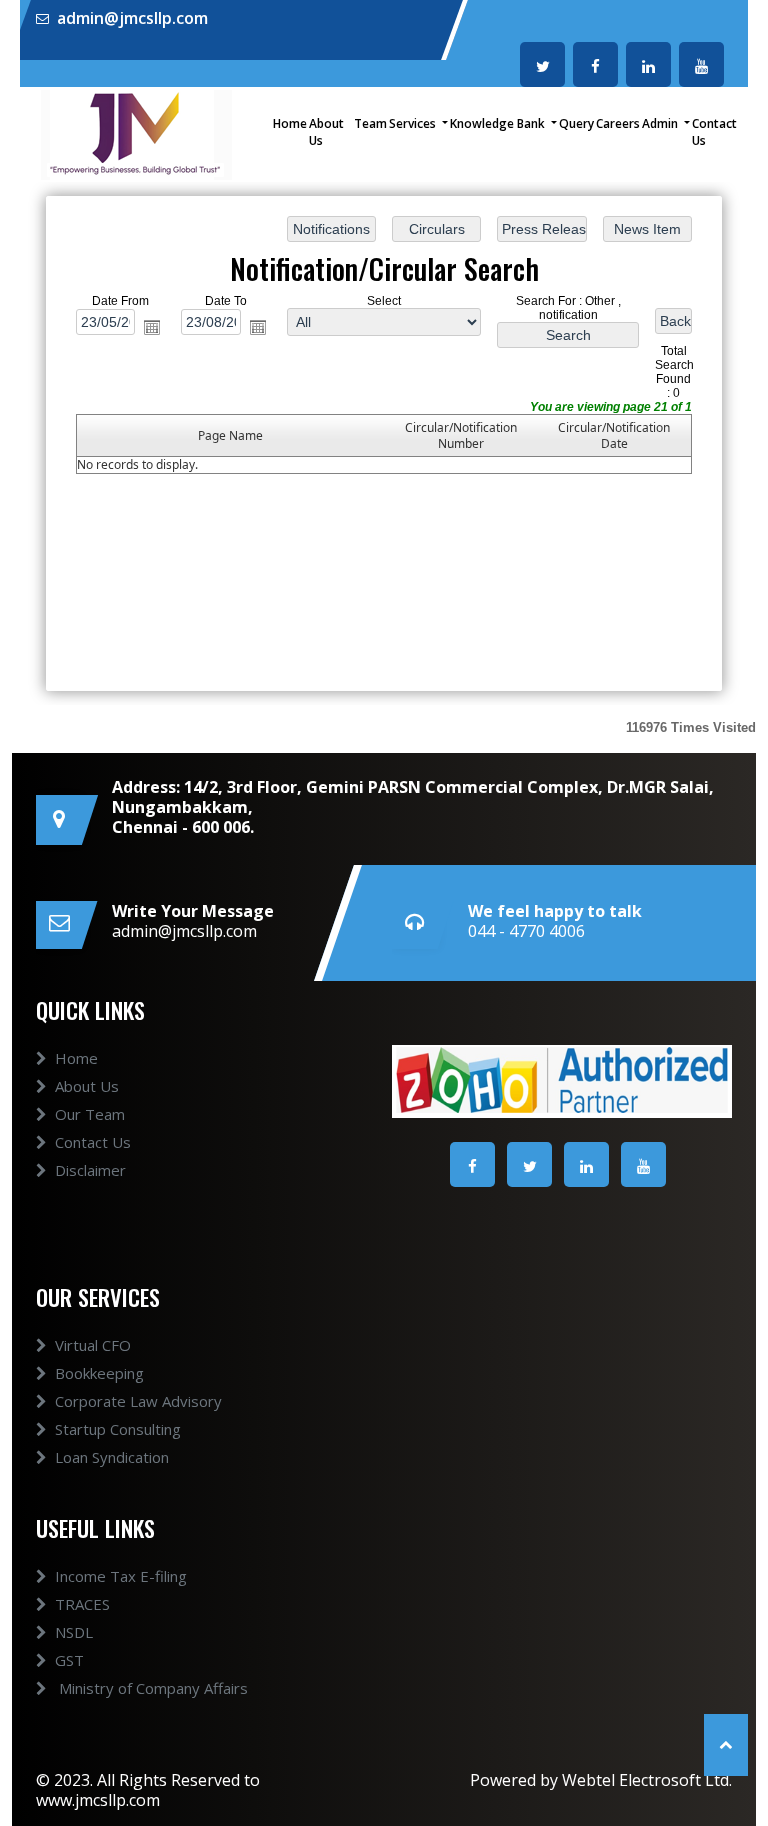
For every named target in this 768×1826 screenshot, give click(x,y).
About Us (326, 132)
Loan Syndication (112, 1457)
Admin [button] (661, 123)
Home (290, 123)
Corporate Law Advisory (138, 1401)
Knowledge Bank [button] (499, 123)
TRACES (82, 1604)
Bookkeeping (99, 1373)
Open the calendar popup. (152, 326)
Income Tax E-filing (121, 1576)
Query (576, 123)
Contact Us (714, 132)
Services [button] (414, 123)
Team (370, 123)
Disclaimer (90, 1170)
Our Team (90, 1114)
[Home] (136, 133)
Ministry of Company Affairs (151, 1688)
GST (69, 1660)
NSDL (74, 1632)
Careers (618, 123)
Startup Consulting (118, 1429)
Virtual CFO (93, 1345)
